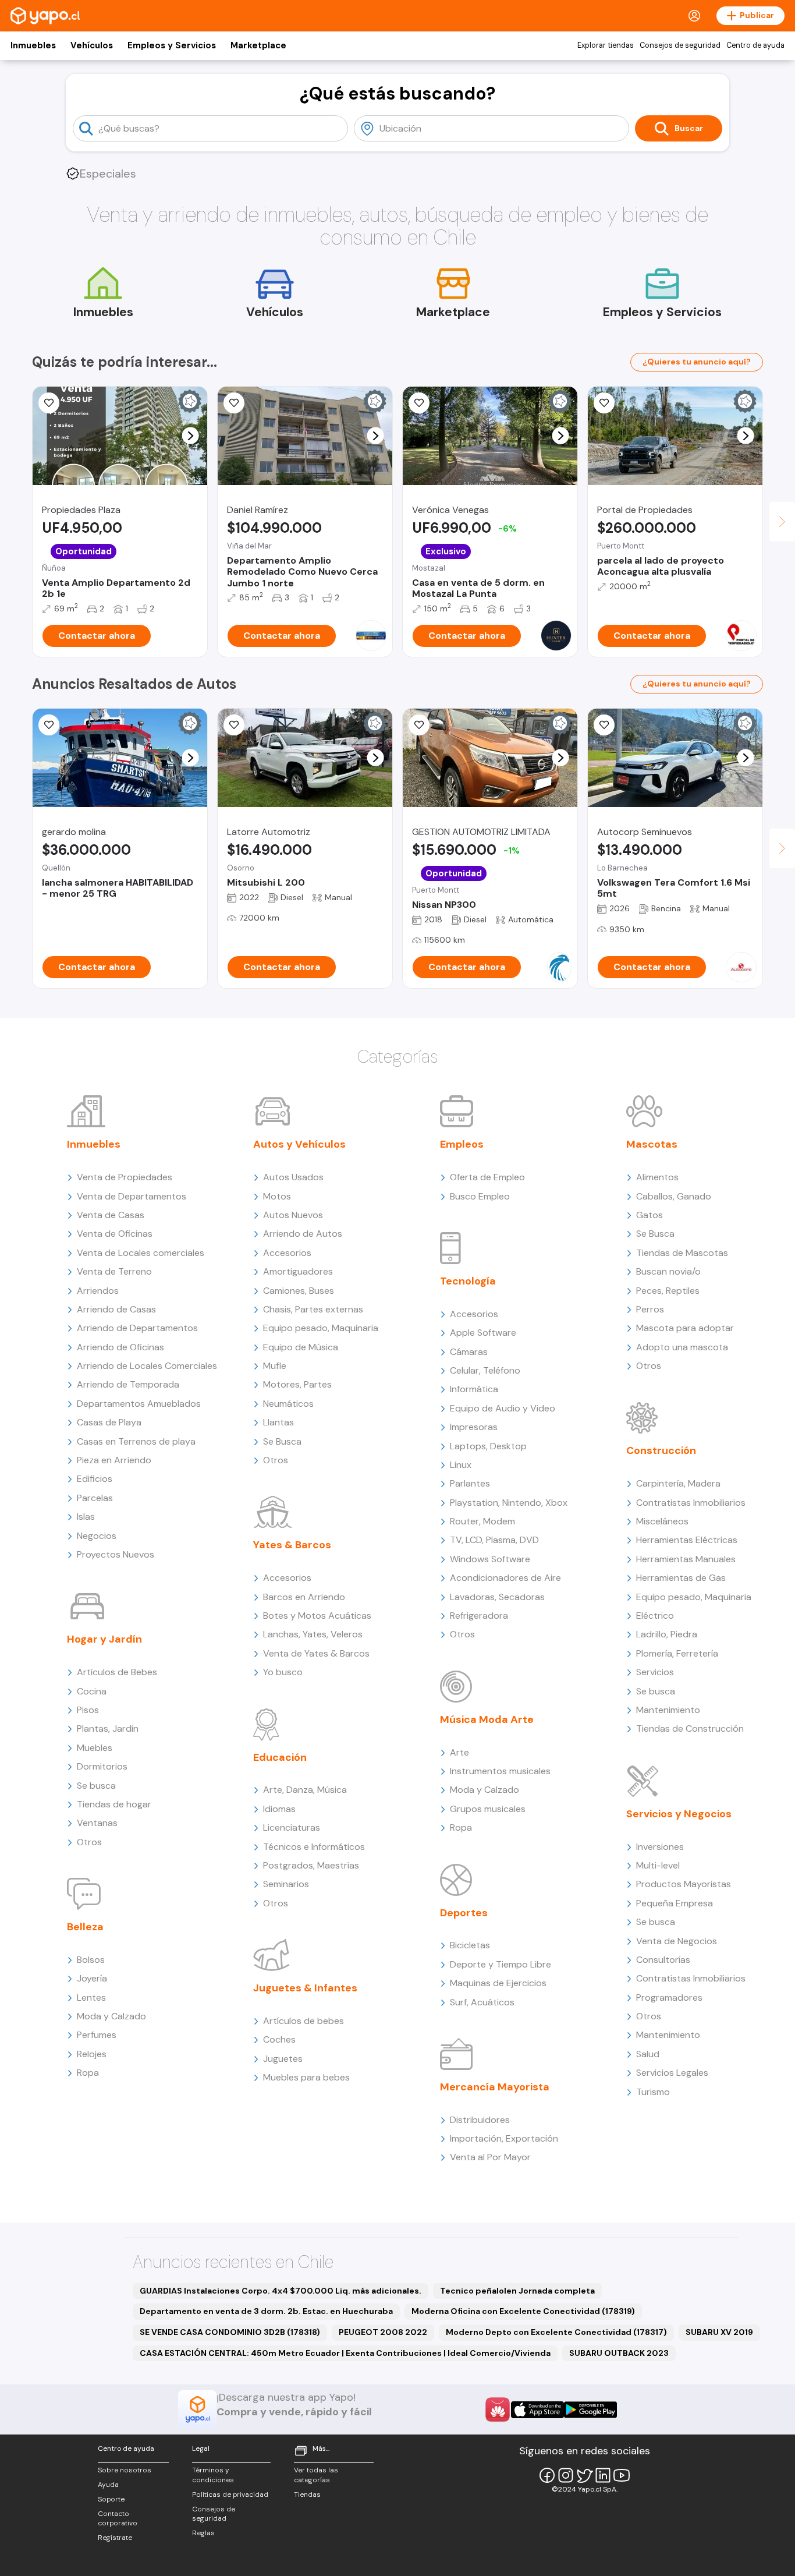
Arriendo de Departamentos (137, 1328)
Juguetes (283, 2059)
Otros (89, 1842)
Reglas (203, 2533)
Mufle (275, 1366)
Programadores (669, 1998)
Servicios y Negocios (679, 1814)
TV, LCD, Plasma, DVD (494, 1540)
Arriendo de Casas (116, 1309)
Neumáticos (288, 1404)
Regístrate (115, 2538)
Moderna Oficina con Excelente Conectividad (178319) (523, 2311)
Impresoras (474, 1427)
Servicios (655, 1672)
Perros (650, 1309)
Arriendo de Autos (303, 1234)
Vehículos (92, 45)
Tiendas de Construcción (690, 1728)
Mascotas (652, 1144)
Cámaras (469, 1352)
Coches (279, 2039)
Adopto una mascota (682, 1347)
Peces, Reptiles (668, 1291)
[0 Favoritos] (49, 403)
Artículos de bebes (304, 2021)
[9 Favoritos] (234, 403)
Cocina (92, 1691)
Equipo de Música (301, 1347)
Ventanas (97, 1823)
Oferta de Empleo (487, 1177)
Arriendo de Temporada (128, 1384)
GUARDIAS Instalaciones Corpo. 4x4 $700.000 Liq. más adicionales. (281, 2291)
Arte (459, 1752)
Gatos (650, 1215)
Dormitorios (102, 1766)
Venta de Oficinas (115, 1234)
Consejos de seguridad (680, 45)
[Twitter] (584, 2475)
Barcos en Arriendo (304, 1597)
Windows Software (490, 1559)
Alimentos (657, 1177)
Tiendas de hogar (114, 1804)
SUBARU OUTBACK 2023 (619, 2353)
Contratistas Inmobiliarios (691, 1503)
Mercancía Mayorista (495, 2087)
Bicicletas (470, 1945)
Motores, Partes (297, 1384)
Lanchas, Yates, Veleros (313, 1634)
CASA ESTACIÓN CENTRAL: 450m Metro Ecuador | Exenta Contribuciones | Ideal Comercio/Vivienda (345, 2353)
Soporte (111, 2499)
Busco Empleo (480, 1196)
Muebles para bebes (306, 2077)
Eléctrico (655, 1616)
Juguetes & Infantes (305, 1988)
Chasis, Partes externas (313, 1309)
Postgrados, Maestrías (311, 1865)
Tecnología (468, 1281)
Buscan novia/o (668, 1271)
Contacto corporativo (118, 2519)
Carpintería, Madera (678, 1483)
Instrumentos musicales (500, 1771)
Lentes (91, 1998)
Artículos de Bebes (117, 1672)
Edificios (95, 1479)
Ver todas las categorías (316, 2475)
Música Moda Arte (487, 1719)
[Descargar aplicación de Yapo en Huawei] (498, 2409)
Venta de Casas (111, 1215)
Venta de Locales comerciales (141, 1253)
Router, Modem (482, 1521)
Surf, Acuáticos (482, 2002)
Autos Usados (293, 1177)
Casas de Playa (109, 1422)
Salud (648, 2054)
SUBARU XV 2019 (719, 2332)
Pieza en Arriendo (114, 1460)
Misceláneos (662, 1521)
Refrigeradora (479, 1616)
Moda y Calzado (111, 2016)
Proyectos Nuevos (116, 1554)
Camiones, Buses (299, 1291)
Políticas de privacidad (230, 2494)
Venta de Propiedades (125, 1177)
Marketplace (258, 45)
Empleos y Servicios (172, 45)
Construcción (661, 1450)
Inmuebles (33, 45)
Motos (277, 1196)
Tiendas (307, 2494)
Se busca (96, 1786)
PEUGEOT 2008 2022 (383, 2332)
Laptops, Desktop (488, 1446)
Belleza (85, 1927)
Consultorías (663, 1960)
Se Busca (282, 1441)
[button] (191, 436)
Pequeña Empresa (675, 1903)
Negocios (97, 1536)
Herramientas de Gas (681, 1578)
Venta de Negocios (677, 1941)
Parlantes (470, 1483)
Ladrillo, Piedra (667, 1634)
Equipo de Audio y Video (503, 1408)
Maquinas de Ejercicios (498, 1983)
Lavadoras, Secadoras (497, 1597)
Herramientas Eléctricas (687, 1540)
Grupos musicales (488, 1809)
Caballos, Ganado (674, 1196)
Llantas (278, 1422)
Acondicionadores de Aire (505, 1578)
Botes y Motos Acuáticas (317, 1616)
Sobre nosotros (125, 2470)
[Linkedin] (603, 2475)
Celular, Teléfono (485, 1370)
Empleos (462, 1144)
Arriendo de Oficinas (120, 1347)
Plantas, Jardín (108, 1728)
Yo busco (283, 1672)
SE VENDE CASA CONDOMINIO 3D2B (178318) (230, 2332)
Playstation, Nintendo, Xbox (509, 1503)
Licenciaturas (292, 1827)
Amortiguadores (298, 1271)
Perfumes (97, 2035)
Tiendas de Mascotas (682, 1253)
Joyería (92, 1978)
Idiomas (279, 1809)
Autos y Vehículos (299, 1144)
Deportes (464, 1913)
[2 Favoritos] (234, 725)
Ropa (88, 2073)
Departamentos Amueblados (139, 1404)
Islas (86, 1517)
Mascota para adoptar (685, 1328)
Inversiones (660, 1847)
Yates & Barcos (292, 1545)
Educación (280, 1757)
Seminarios (286, 1884)
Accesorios (287, 1253)
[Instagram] (566, 2475)
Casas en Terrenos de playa (136, 1441)
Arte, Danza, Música (305, 1790)
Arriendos (98, 1291)
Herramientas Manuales (686, 1559)
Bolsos (91, 1960)
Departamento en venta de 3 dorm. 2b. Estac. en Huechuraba (266, 2311)
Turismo (653, 2092)
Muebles (95, 1748)
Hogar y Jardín (104, 1639)
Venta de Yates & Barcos (316, 1653)
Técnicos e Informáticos (314, 1847)
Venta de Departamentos (132, 1196)
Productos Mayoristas (684, 1884)
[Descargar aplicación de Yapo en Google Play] (590, 2410)
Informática (474, 1389)
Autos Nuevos (293, 1215)
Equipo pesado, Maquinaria (321, 1328)
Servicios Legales (672, 2073)
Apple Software (483, 1333)
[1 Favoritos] (49, 725)
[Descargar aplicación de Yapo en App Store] (537, 2410)
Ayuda (108, 2485)
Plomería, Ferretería (677, 1653)
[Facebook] (547, 2475)
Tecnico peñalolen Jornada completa (517, 2291)
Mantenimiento (668, 1710)
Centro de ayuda (755, 45)
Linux (461, 1465)
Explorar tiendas (606, 45)
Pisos (88, 1710)
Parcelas (95, 1498)
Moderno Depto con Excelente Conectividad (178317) (556, 2332)
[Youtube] (622, 2475)
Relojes (92, 2054)
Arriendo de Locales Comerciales (147, 1366)
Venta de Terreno (114, 1271)
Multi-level (658, 1865)
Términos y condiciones (213, 2475)
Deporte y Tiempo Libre (501, 1964)
